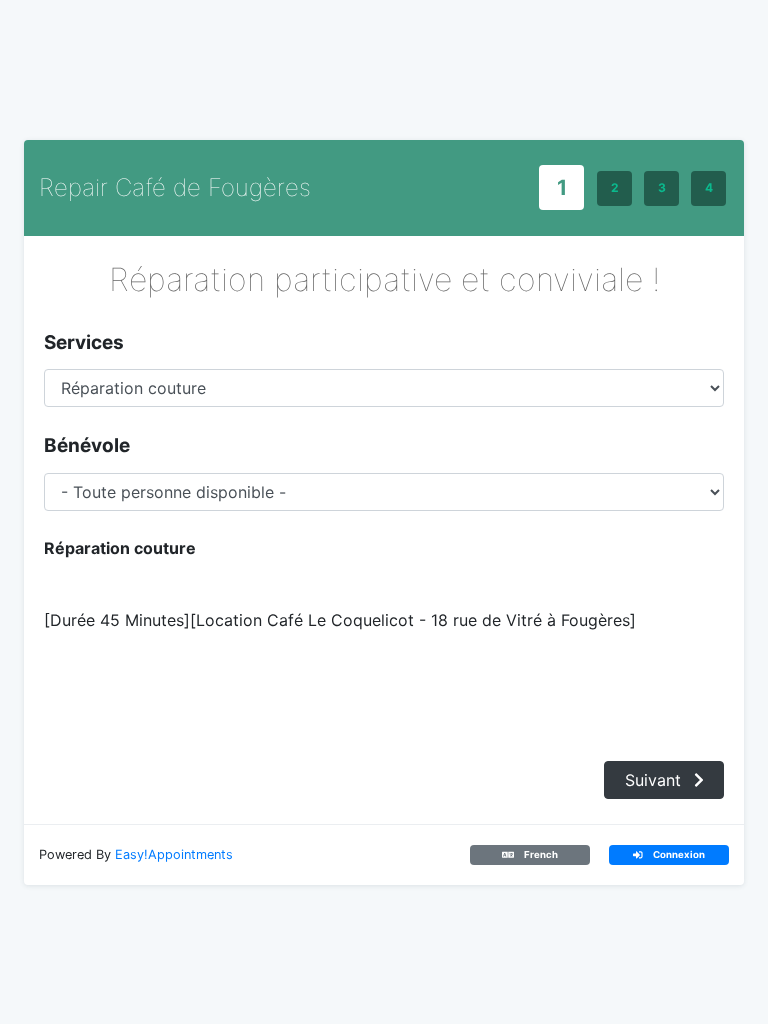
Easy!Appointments (174, 854)
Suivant (655, 780)
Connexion (678, 854)
